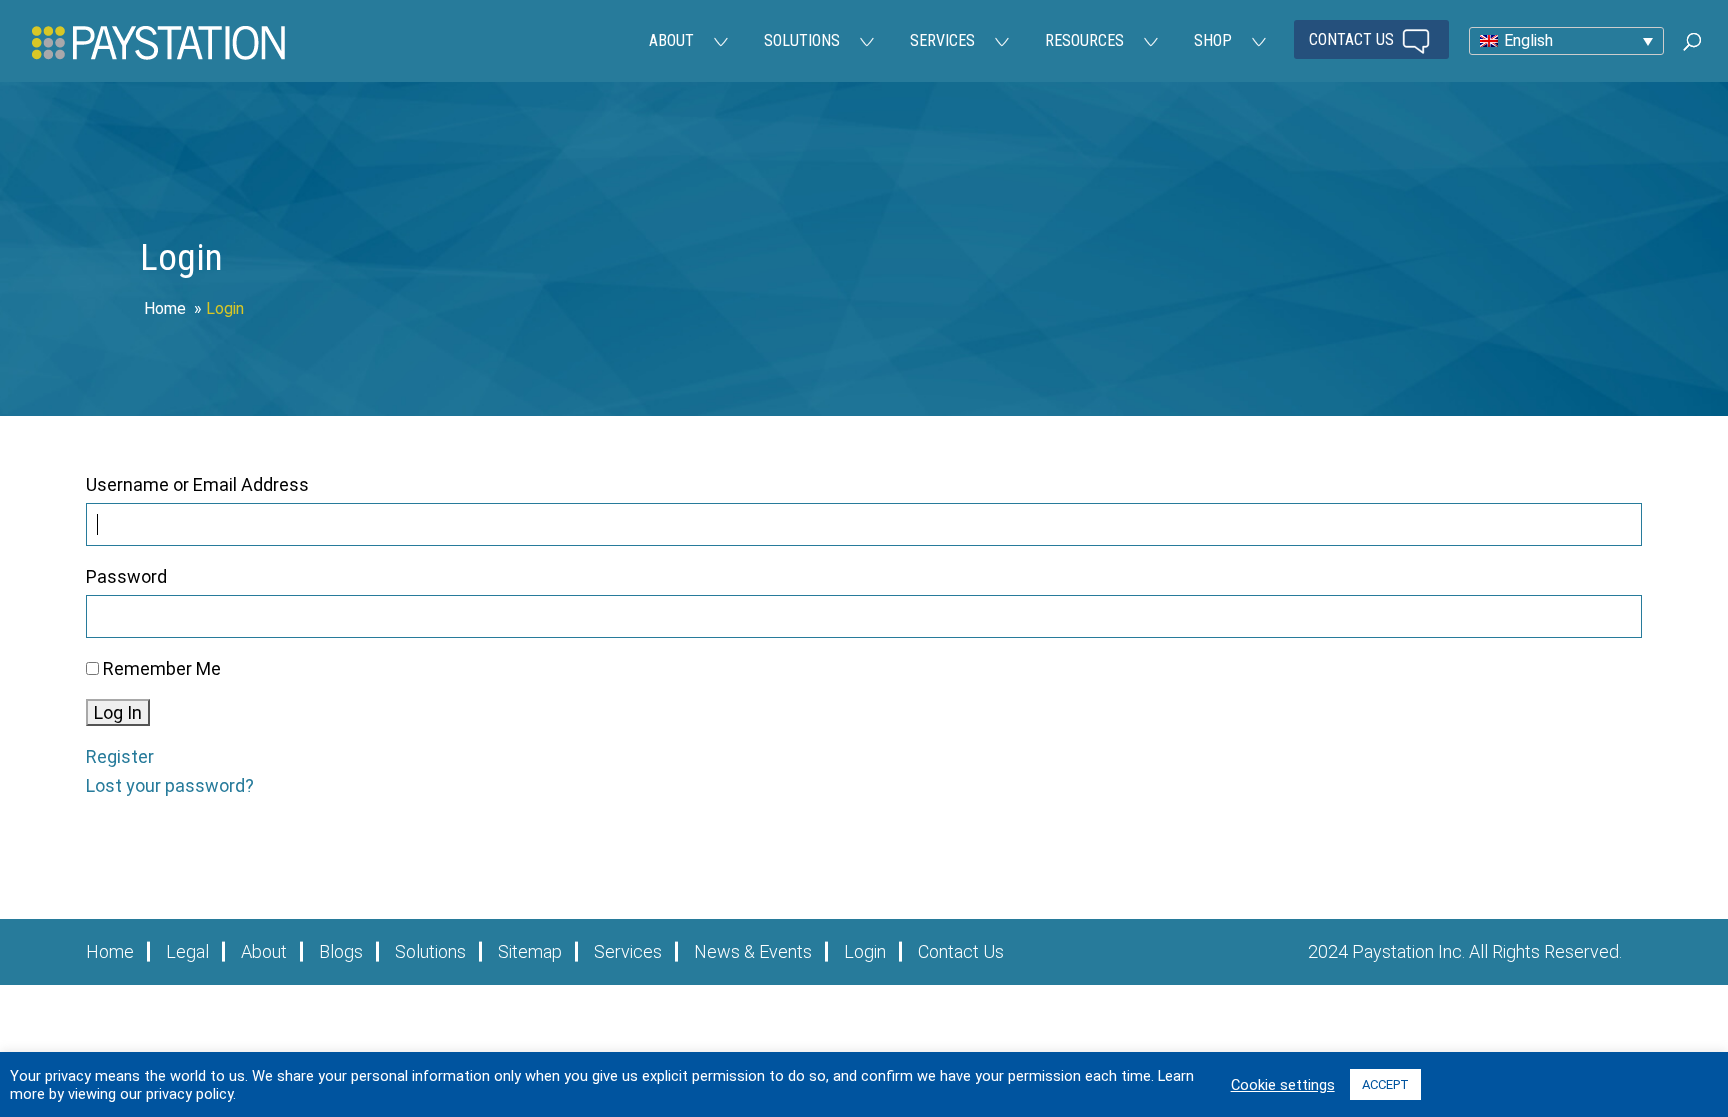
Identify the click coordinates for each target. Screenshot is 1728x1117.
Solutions (802, 40)
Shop (1213, 40)
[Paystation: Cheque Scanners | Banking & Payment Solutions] (158, 41)
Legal (187, 951)
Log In (118, 712)
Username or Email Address (197, 484)
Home (165, 308)
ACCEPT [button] (1385, 1084)
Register (120, 756)
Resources (1084, 40)
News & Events (753, 951)
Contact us (1353, 39)
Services (942, 40)
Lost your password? (170, 785)
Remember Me (162, 668)
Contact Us (961, 951)
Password (126, 576)
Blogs (341, 951)
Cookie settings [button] (1283, 1085)
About (671, 40)
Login (865, 951)
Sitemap (530, 951)
